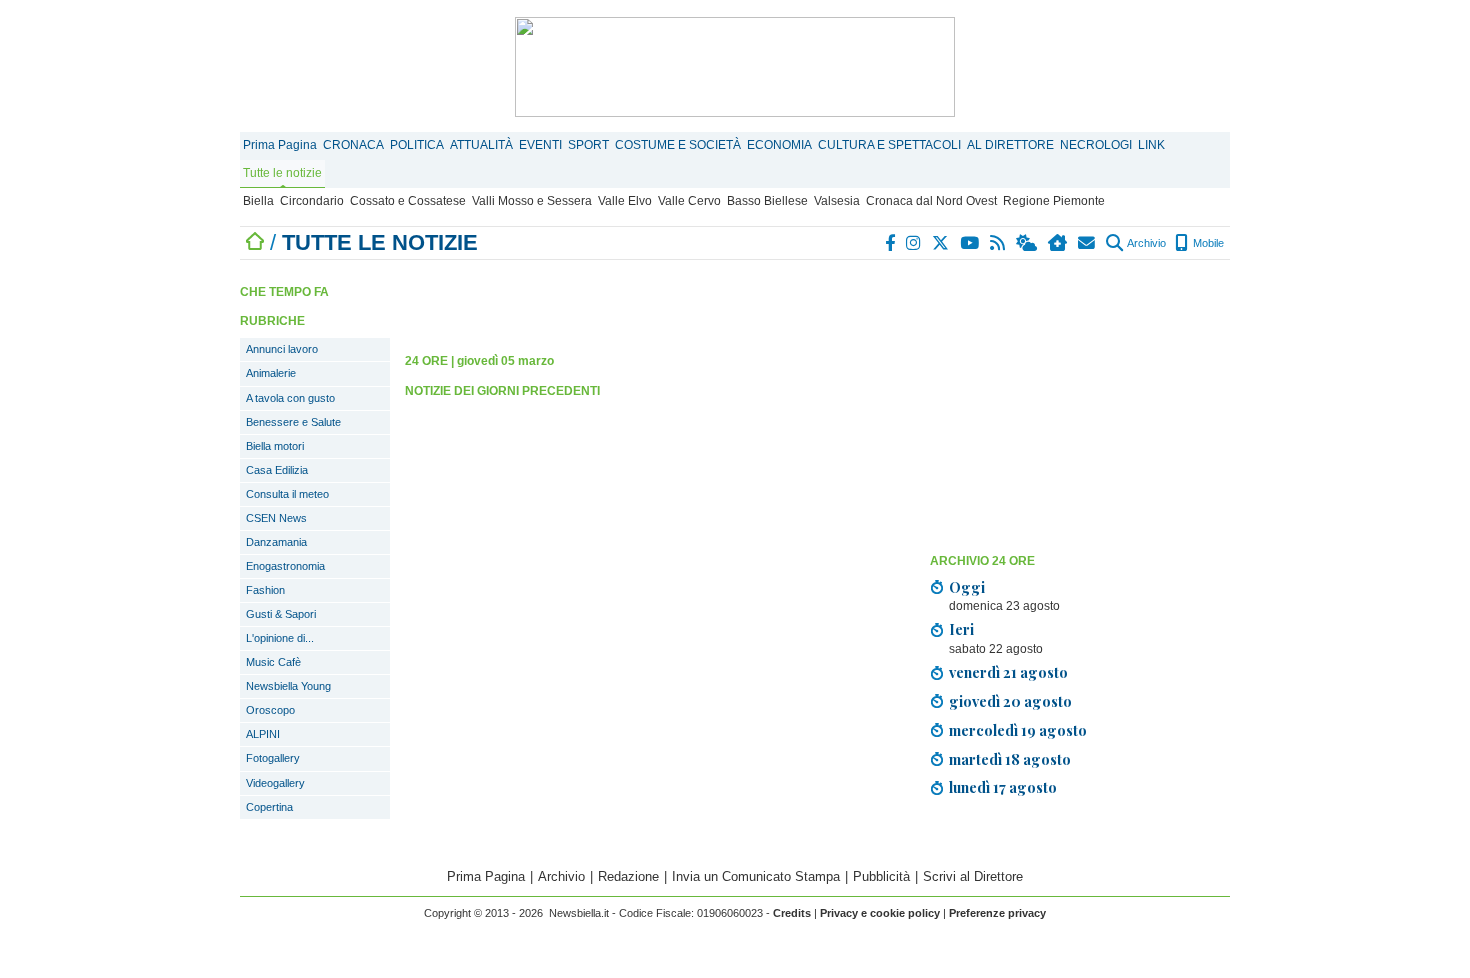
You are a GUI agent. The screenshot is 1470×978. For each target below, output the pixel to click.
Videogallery (275, 783)
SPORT (588, 145)
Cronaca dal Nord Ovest (931, 201)
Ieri (961, 629)
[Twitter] (941, 243)
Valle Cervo (689, 201)
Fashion (265, 590)
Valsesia (837, 201)
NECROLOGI (1096, 145)
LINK (1151, 145)
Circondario (312, 201)
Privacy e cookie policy (880, 913)
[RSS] (998, 243)
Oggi (967, 587)
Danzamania (276, 542)
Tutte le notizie (282, 173)
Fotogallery (273, 758)
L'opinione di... (280, 638)
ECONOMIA (779, 145)
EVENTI (540, 145)
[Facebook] (891, 243)
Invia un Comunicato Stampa (756, 876)
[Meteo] (1027, 243)
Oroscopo (270, 710)
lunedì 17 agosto (1003, 787)
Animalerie (271, 373)
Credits (792, 913)
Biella (258, 201)
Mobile (1207, 243)
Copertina (269, 807)
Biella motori (275, 446)
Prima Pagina (280, 145)
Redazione (628, 876)
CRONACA (353, 145)
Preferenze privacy (997, 913)
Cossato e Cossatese (408, 201)
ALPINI (263, 734)
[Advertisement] (1080, 405)
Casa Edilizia (277, 470)
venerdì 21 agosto (1008, 672)
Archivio (1145, 243)
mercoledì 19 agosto (1018, 730)
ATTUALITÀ (481, 145)
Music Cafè (273, 662)
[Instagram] (914, 243)
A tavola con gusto (290, 398)
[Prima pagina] (255, 242)
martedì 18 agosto (1010, 759)
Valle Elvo (625, 201)
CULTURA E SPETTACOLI (889, 145)
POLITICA (417, 145)
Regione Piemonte (1054, 201)
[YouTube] (970, 243)
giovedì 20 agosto (1010, 701)
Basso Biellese (767, 201)
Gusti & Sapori (281, 614)
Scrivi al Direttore (973, 876)
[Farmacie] (1058, 243)
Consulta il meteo (287, 494)
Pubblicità (881, 876)
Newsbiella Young (288, 686)
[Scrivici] (1087, 243)
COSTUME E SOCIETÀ (678, 145)
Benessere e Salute (293, 422)
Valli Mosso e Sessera (532, 201)
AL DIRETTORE (1010, 145)
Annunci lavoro (282, 349)
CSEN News (276, 518)
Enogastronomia (285, 566)
